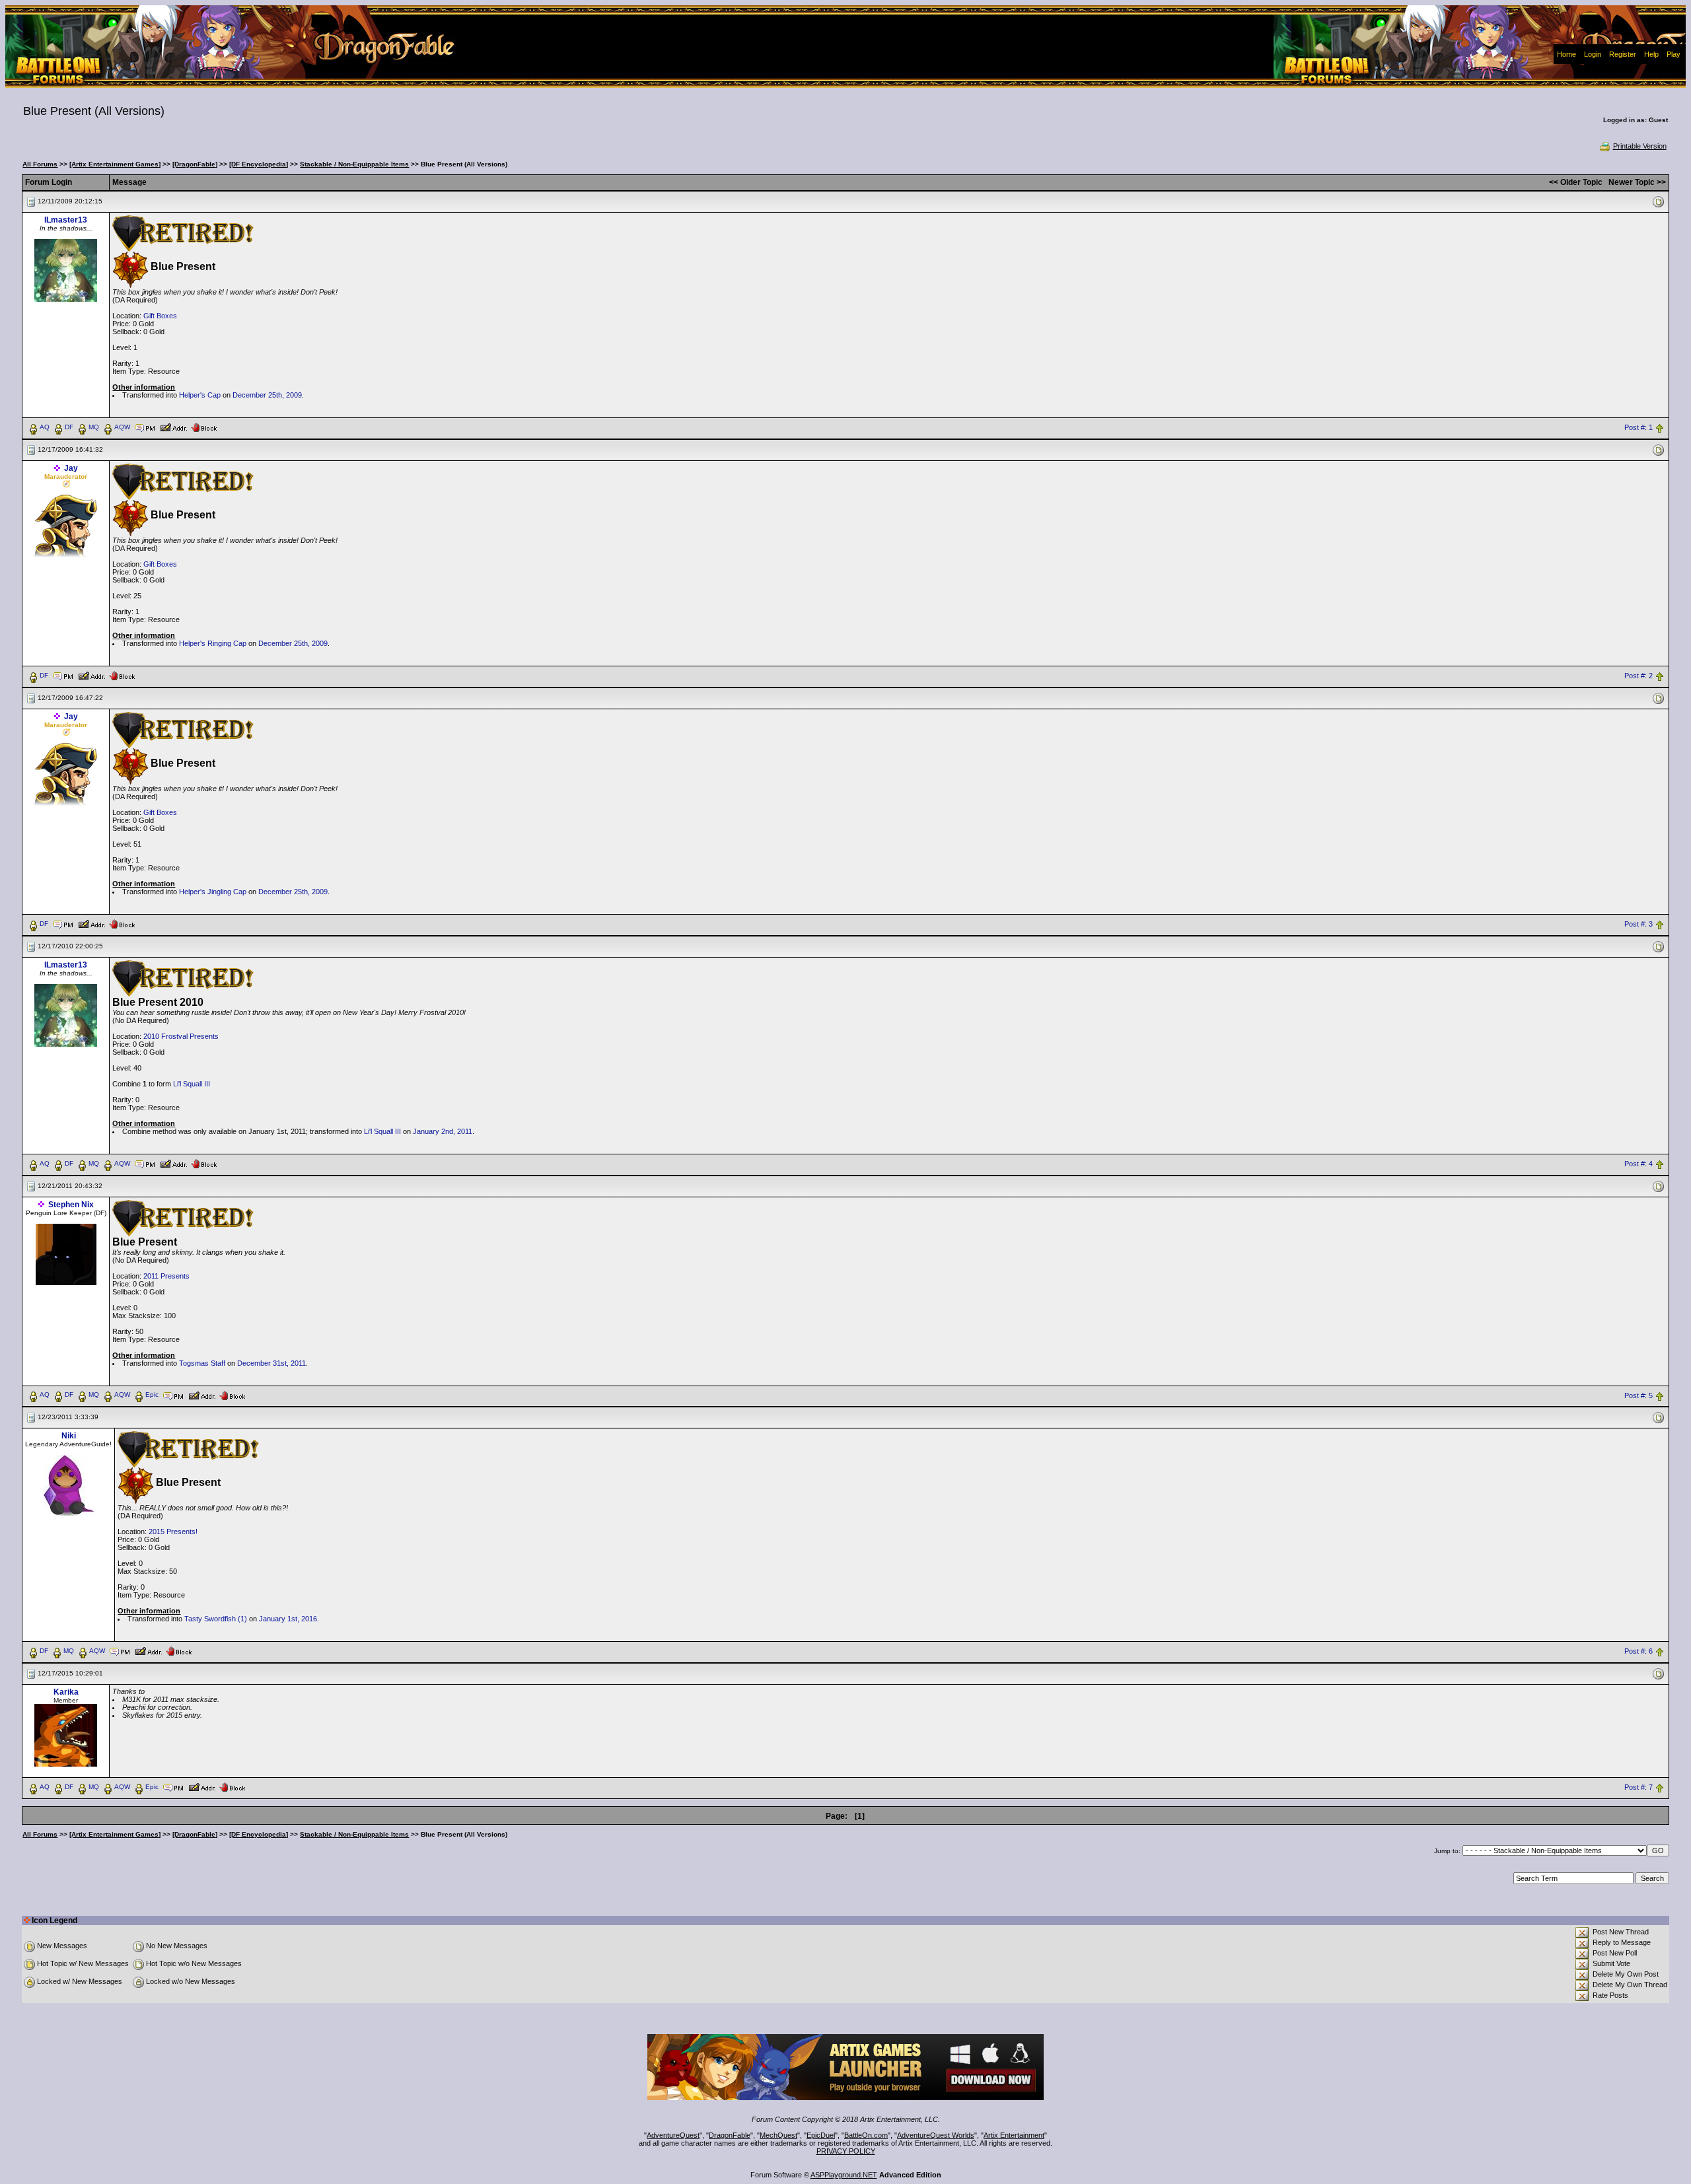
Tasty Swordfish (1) (216, 1619)
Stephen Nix (71, 1205)
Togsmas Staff (202, 1363)
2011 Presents (166, 1276)
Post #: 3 (1638, 924)
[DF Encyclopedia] (259, 164)
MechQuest (778, 2135)
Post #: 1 (1638, 427)
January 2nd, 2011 (443, 1131)
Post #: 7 (1638, 1788)
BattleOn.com (866, 2135)
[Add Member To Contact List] (173, 427)
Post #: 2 (1638, 676)
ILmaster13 (66, 220)
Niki (69, 1436)
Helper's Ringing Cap (213, 643)
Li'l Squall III (192, 1084)
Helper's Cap (200, 395)
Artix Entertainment (1014, 2135)
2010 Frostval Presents (181, 1036)
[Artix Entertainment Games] (115, 164)
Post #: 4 (1638, 1164)
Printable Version (1640, 146)
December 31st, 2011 (271, 1363)
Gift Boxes (160, 316)
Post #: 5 (1638, 1395)
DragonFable (730, 2135)
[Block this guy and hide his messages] (204, 427)
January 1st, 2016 (288, 1619)
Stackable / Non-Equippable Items (354, 164)
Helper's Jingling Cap (213, 892)
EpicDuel (821, 2135)
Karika (66, 1692)
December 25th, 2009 (267, 395)
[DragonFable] (195, 164)
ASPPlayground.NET (844, 2175)
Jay (71, 468)
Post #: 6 (1638, 1652)
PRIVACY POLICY (846, 2151)
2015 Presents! (173, 1532)
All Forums (40, 164)
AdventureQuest (673, 2135)
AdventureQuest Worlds (936, 2135)
